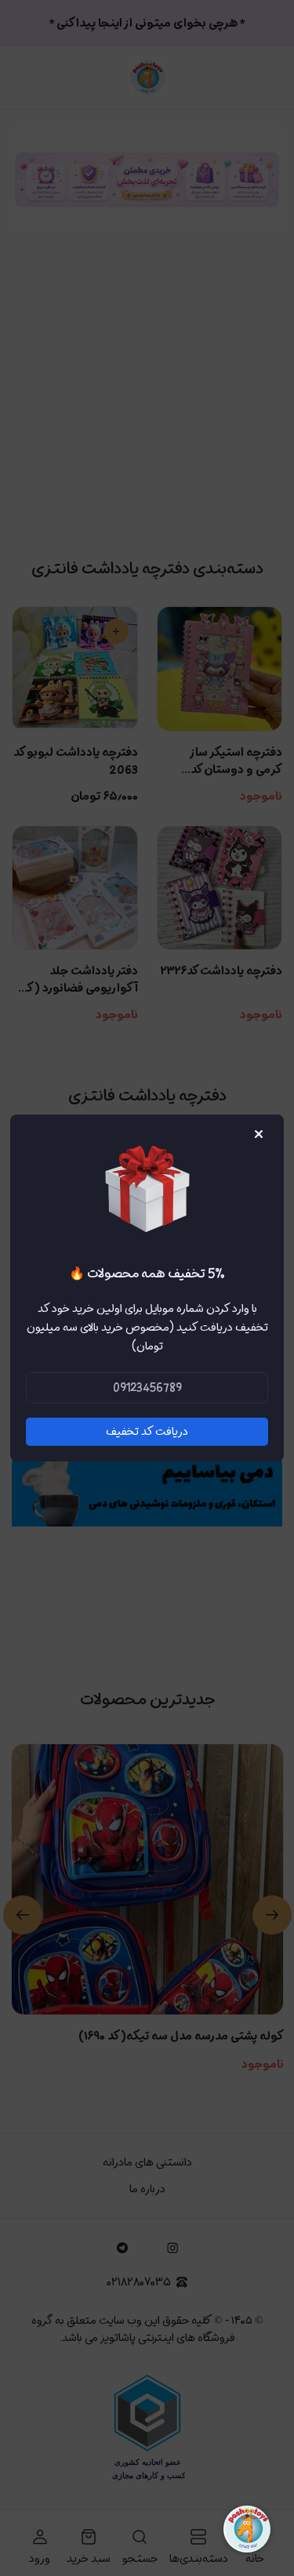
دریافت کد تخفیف (147, 1432)
